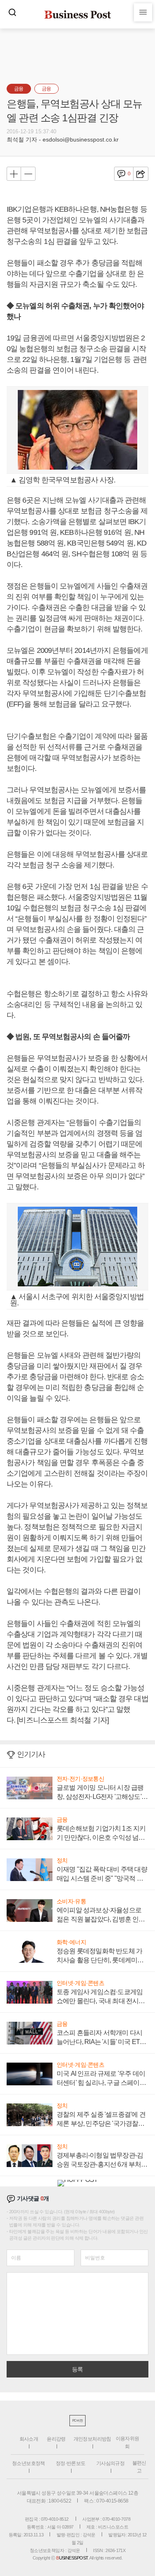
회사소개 (29, 2439)
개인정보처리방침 (92, 2439)
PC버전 (77, 2421)
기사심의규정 (110, 2463)
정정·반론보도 (71, 2463)
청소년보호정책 (29, 2463)
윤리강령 (56, 2439)
